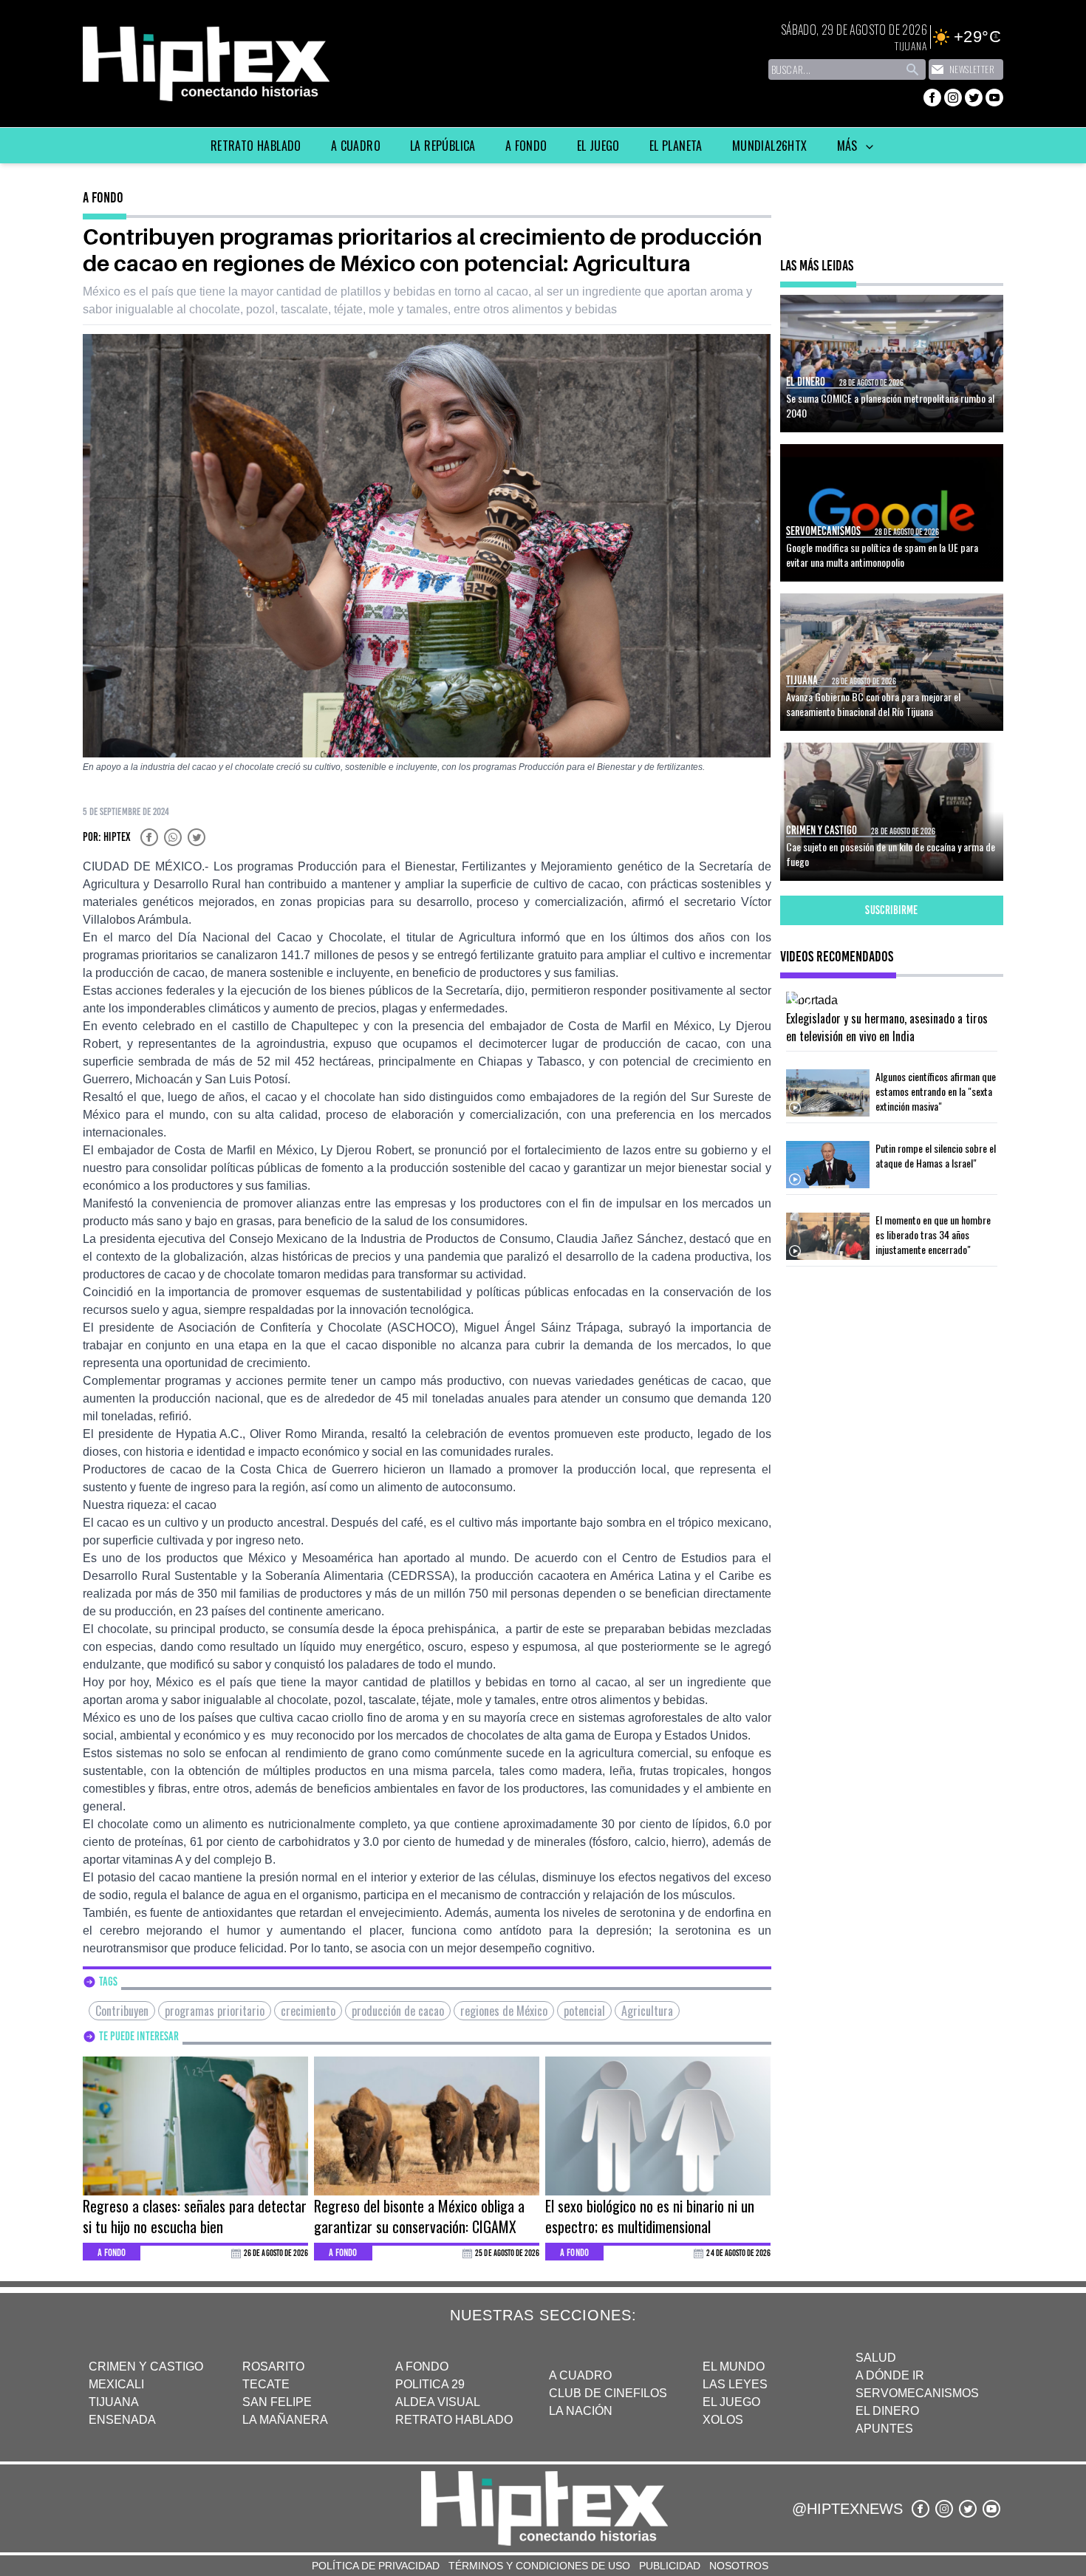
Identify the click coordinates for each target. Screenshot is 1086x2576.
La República (443, 146)
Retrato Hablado (256, 146)
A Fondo (526, 146)
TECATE (266, 2384)
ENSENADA (122, 2420)
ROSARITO (273, 2367)
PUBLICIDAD (670, 2566)
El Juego (598, 146)
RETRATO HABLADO (454, 2420)
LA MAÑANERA (285, 2420)
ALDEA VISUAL (438, 2402)
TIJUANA (114, 2402)
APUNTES (884, 2429)
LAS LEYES (735, 2384)
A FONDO (422, 2367)
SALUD (876, 2358)
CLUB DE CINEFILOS (608, 2393)
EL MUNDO (734, 2367)
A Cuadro (356, 146)
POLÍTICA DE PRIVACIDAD (376, 2566)
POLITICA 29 (430, 2384)
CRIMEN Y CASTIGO (146, 2367)
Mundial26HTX (770, 146)
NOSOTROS (739, 2566)
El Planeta (676, 146)
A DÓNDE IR (890, 2375)
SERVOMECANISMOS (917, 2393)
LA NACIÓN (581, 2411)
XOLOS (723, 2420)
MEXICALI (116, 2384)
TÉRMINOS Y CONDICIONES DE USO (539, 2566)
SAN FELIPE (277, 2402)
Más (849, 146)
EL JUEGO (731, 2402)
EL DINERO (887, 2411)
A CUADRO (580, 2375)
